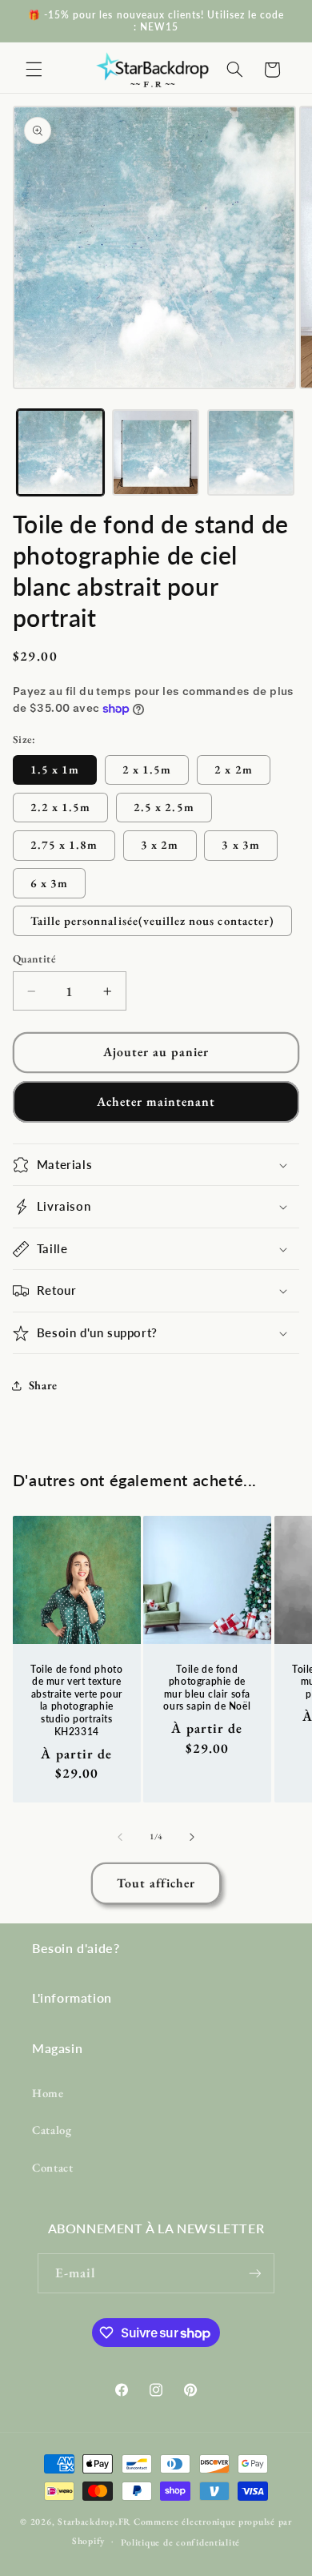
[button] (34, 70)
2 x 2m (233, 769)
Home (48, 2093)
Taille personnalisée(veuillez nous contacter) (152, 920)
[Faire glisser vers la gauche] (120, 1837)
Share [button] (43, 1385)
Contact (52, 2167)
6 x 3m (49, 883)
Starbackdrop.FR (94, 2521)
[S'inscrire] (255, 2273)
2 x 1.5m (147, 769)
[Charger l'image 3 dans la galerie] (251, 453)
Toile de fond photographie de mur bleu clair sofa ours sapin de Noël (208, 1687)
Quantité (34, 958)
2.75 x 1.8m (64, 844)
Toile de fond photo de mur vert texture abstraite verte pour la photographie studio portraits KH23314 (76, 1700)
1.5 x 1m (55, 769)
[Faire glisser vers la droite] (192, 1837)
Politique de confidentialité (181, 2542)
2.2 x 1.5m (61, 807)
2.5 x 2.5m (164, 807)
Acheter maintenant (156, 1101)
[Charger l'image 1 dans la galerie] (60, 453)
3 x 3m (240, 844)
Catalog (52, 2130)
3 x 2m (160, 844)
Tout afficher (156, 1883)
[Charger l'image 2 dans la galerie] (156, 453)
